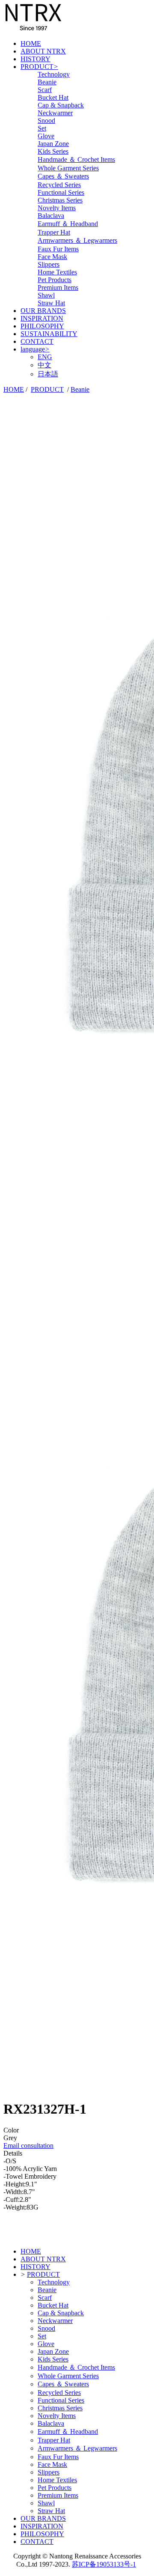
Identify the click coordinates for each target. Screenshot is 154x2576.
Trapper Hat (54, 232)
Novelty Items (57, 208)
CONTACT (37, 341)
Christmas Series (60, 200)
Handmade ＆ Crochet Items (76, 159)
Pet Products (55, 280)
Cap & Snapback (61, 105)
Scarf (45, 90)
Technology (54, 74)
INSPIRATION (42, 318)
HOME (31, 43)
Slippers (49, 264)
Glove (46, 136)
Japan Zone (53, 144)
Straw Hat (51, 303)
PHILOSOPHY (42, 326)
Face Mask (52, 257)
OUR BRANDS (43, 311)
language (35, 349)
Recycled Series (59, 185)
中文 (44, 365)
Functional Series (61, 192)
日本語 (48, 374)
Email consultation (28, 2146)
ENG (45, 357)
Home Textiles (57, 272)
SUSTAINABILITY (49, 334)
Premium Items (58, 287)
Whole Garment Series (68, 168)
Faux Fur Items (58, 249)
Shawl (46, 295)
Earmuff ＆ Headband (68, 224)
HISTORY (36, 59)
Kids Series (53, 151)
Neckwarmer (55, 113)
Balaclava (51, 216)
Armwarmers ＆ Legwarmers (77, 240)
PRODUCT (39, 67)
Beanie (47, 82)
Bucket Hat (53, 97)
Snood (46, 121)
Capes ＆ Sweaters (63, 176)
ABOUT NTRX (43, 51)
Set (42, 128)
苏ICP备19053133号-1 (104, 2564)
